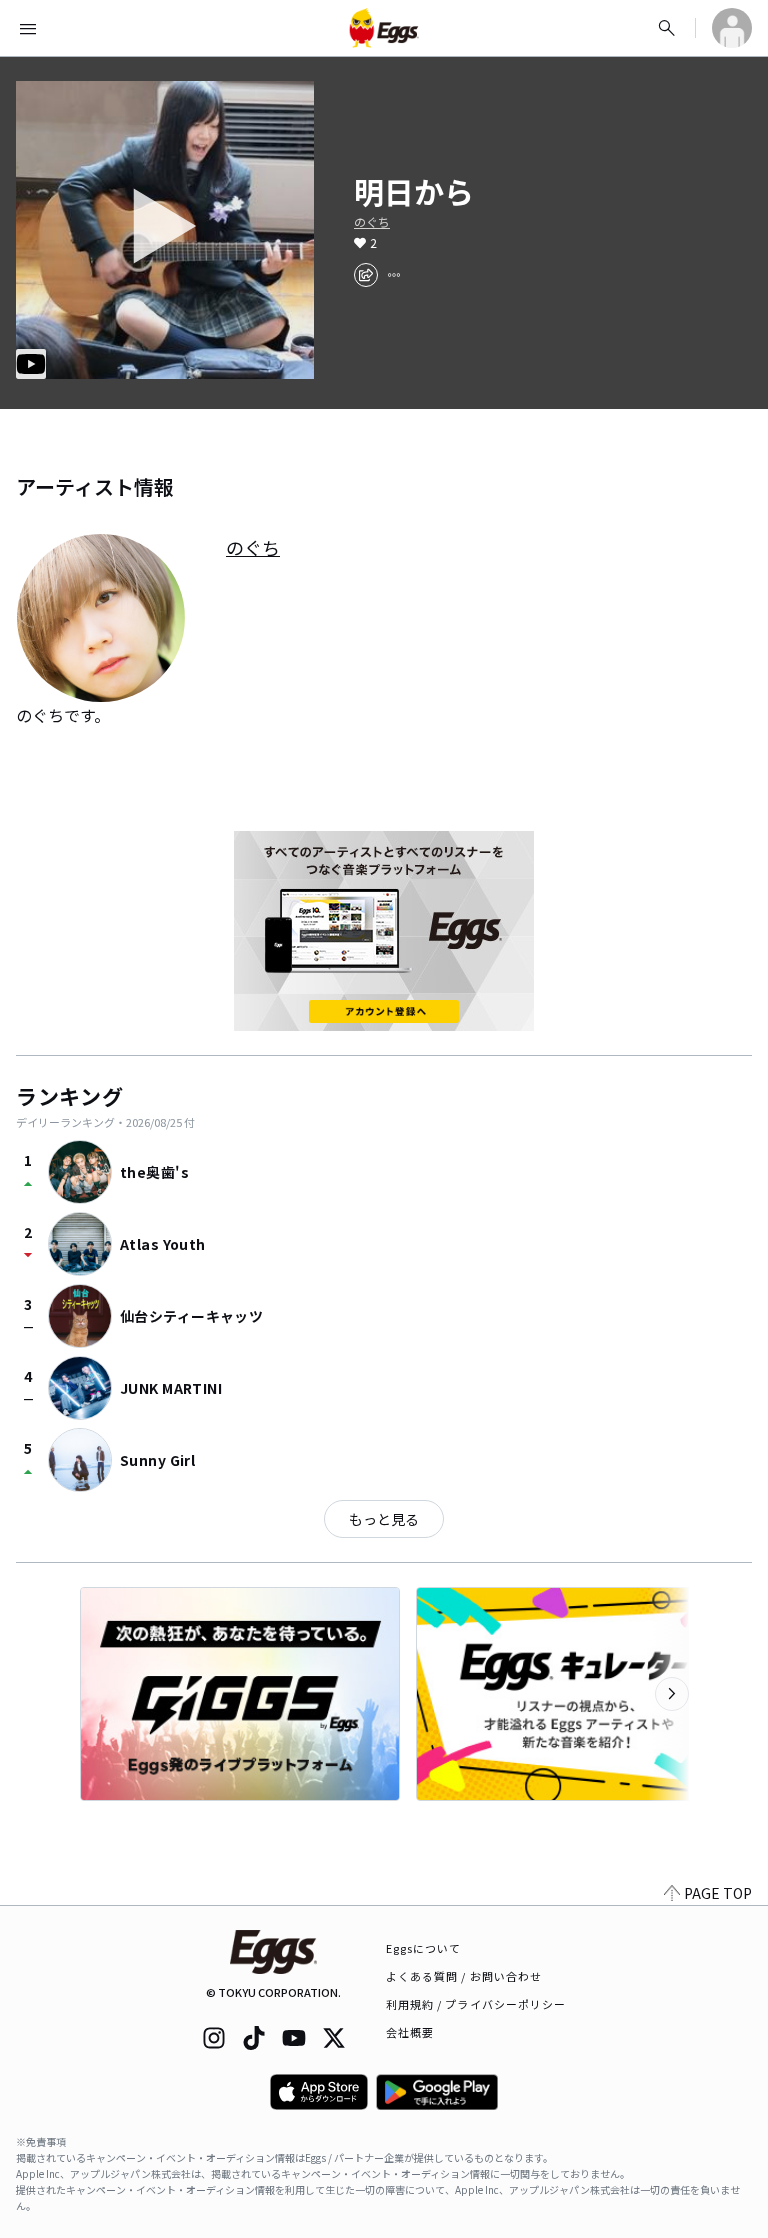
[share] (366, 275)
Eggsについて (424, 1948)
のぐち (372, 222)
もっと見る (384, 1519)
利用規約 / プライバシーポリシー (476, 2004)
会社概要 (410, 2032)
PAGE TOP (718, 1893)
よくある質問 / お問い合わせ (464, 1976)
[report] (394, 275)
